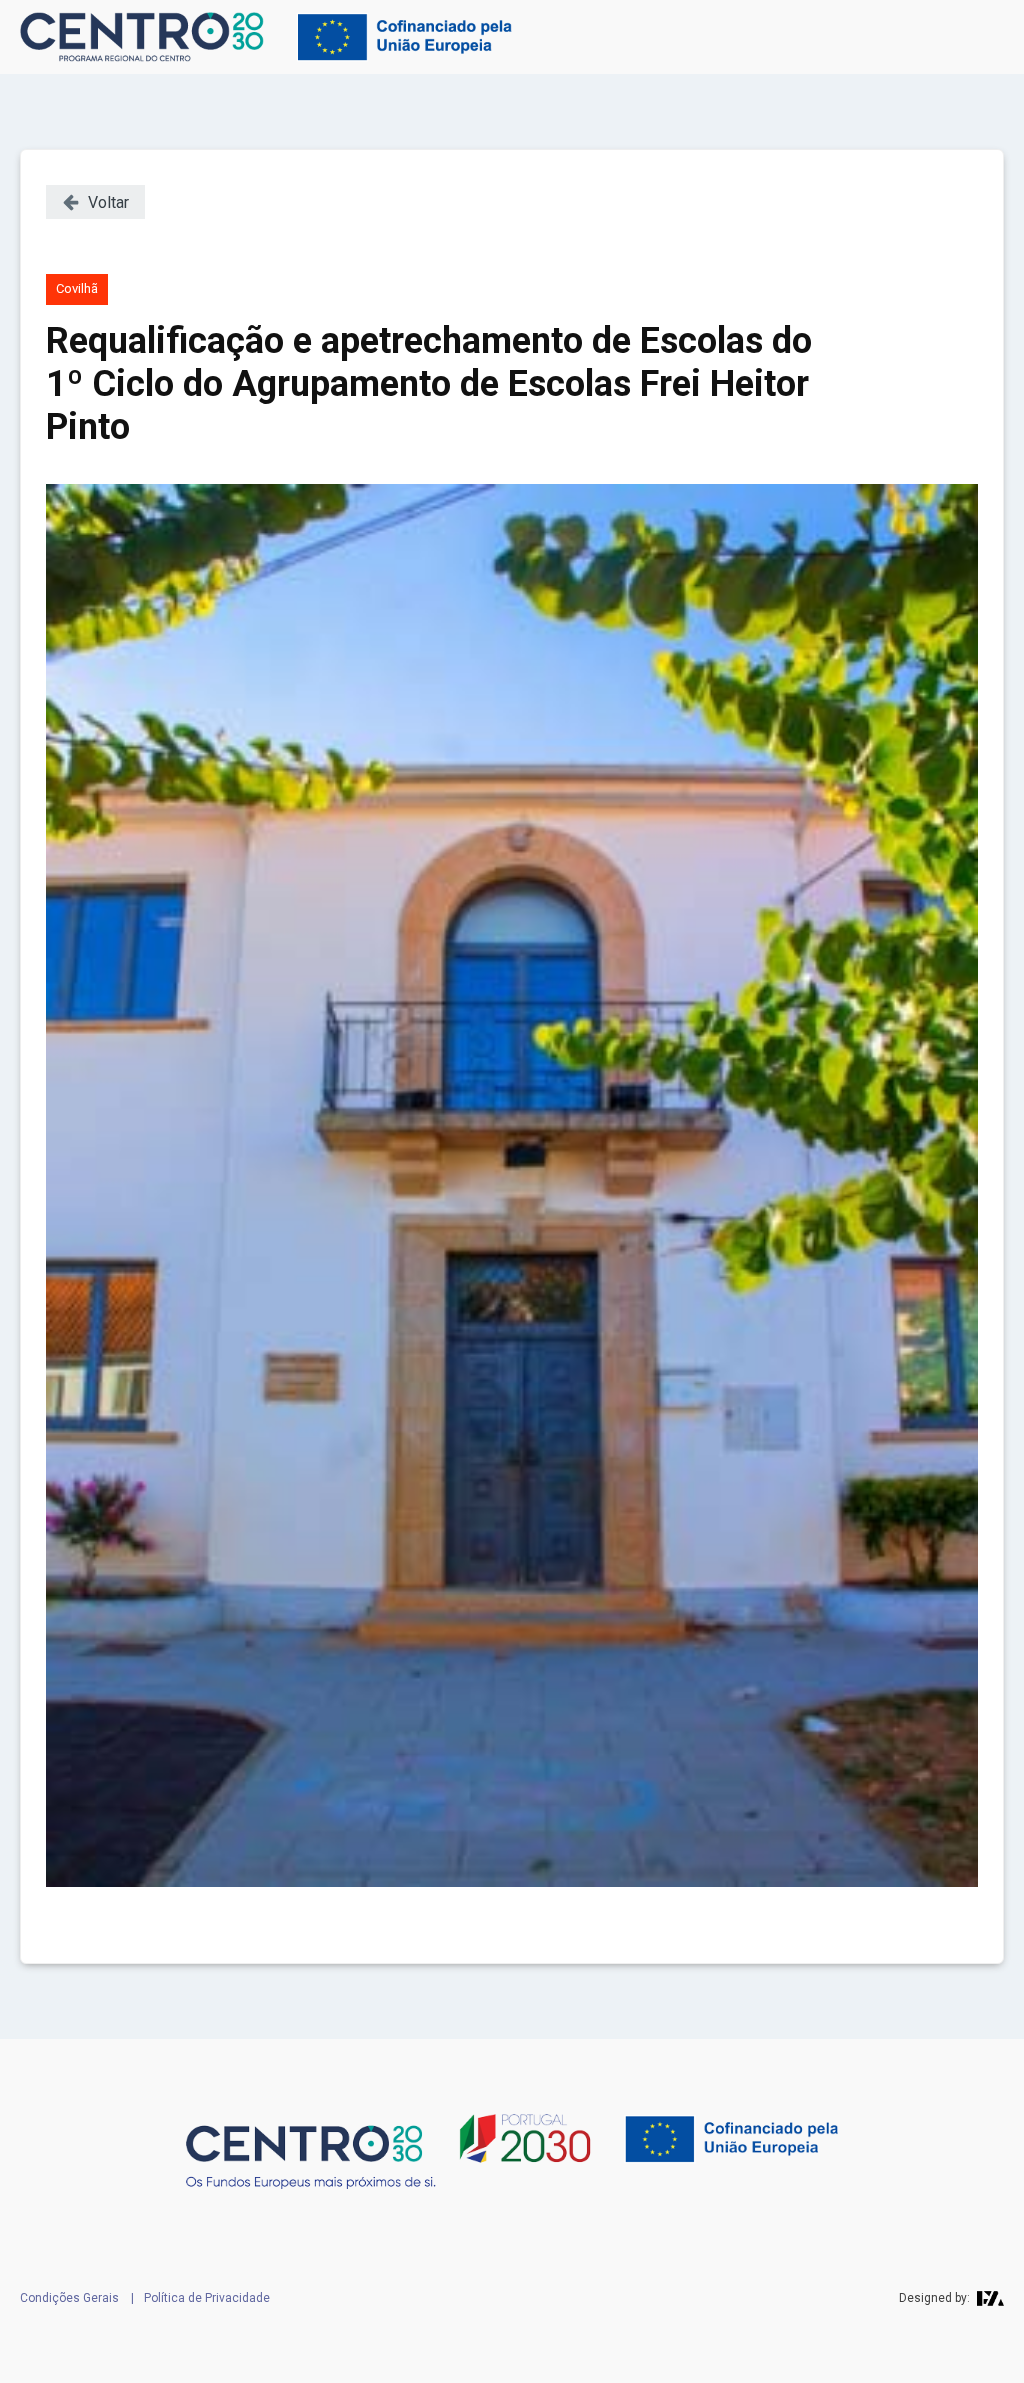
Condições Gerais (69, 2298)
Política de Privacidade (207, 2298)
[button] (95, 202)
